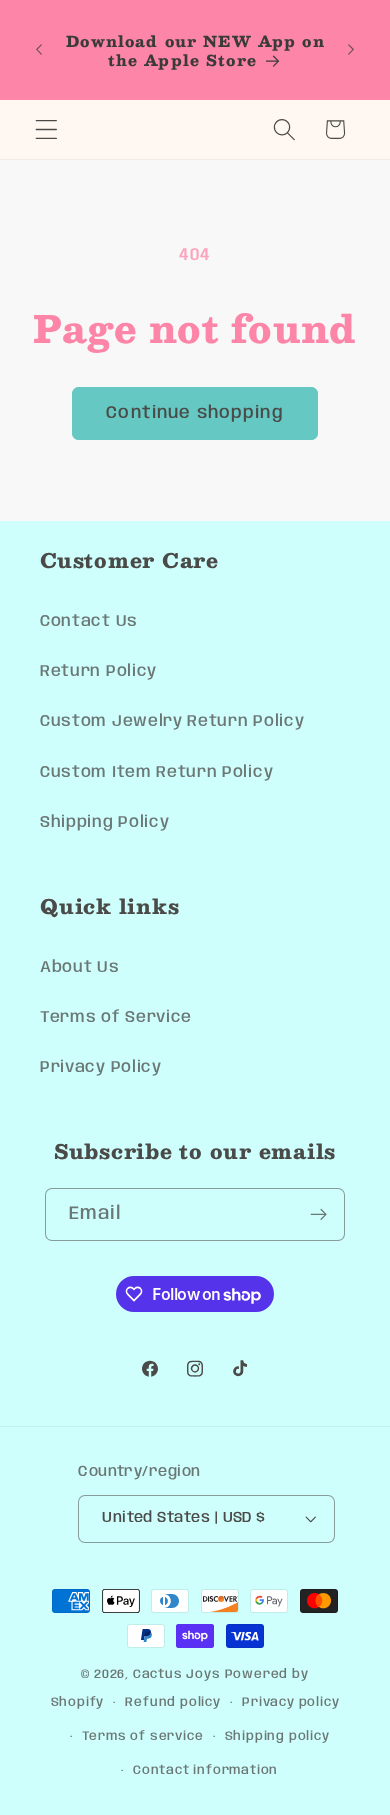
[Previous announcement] (39, 50)
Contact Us (89, 621)
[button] (46, 129)
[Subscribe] (319, 1215)
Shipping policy (277, 1736)
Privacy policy (290, 1702)
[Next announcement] (351, 50)
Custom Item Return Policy (156, 772)
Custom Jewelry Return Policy (172, 721)
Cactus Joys (177, 1674)
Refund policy (172, 1702)
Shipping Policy (104, 822)
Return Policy (98, 671)
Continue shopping (195, 413)
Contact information (205, 1770)
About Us (80, 967)
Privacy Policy (101, 1067)
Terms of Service (116, 1017)
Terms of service (143, 1736)
